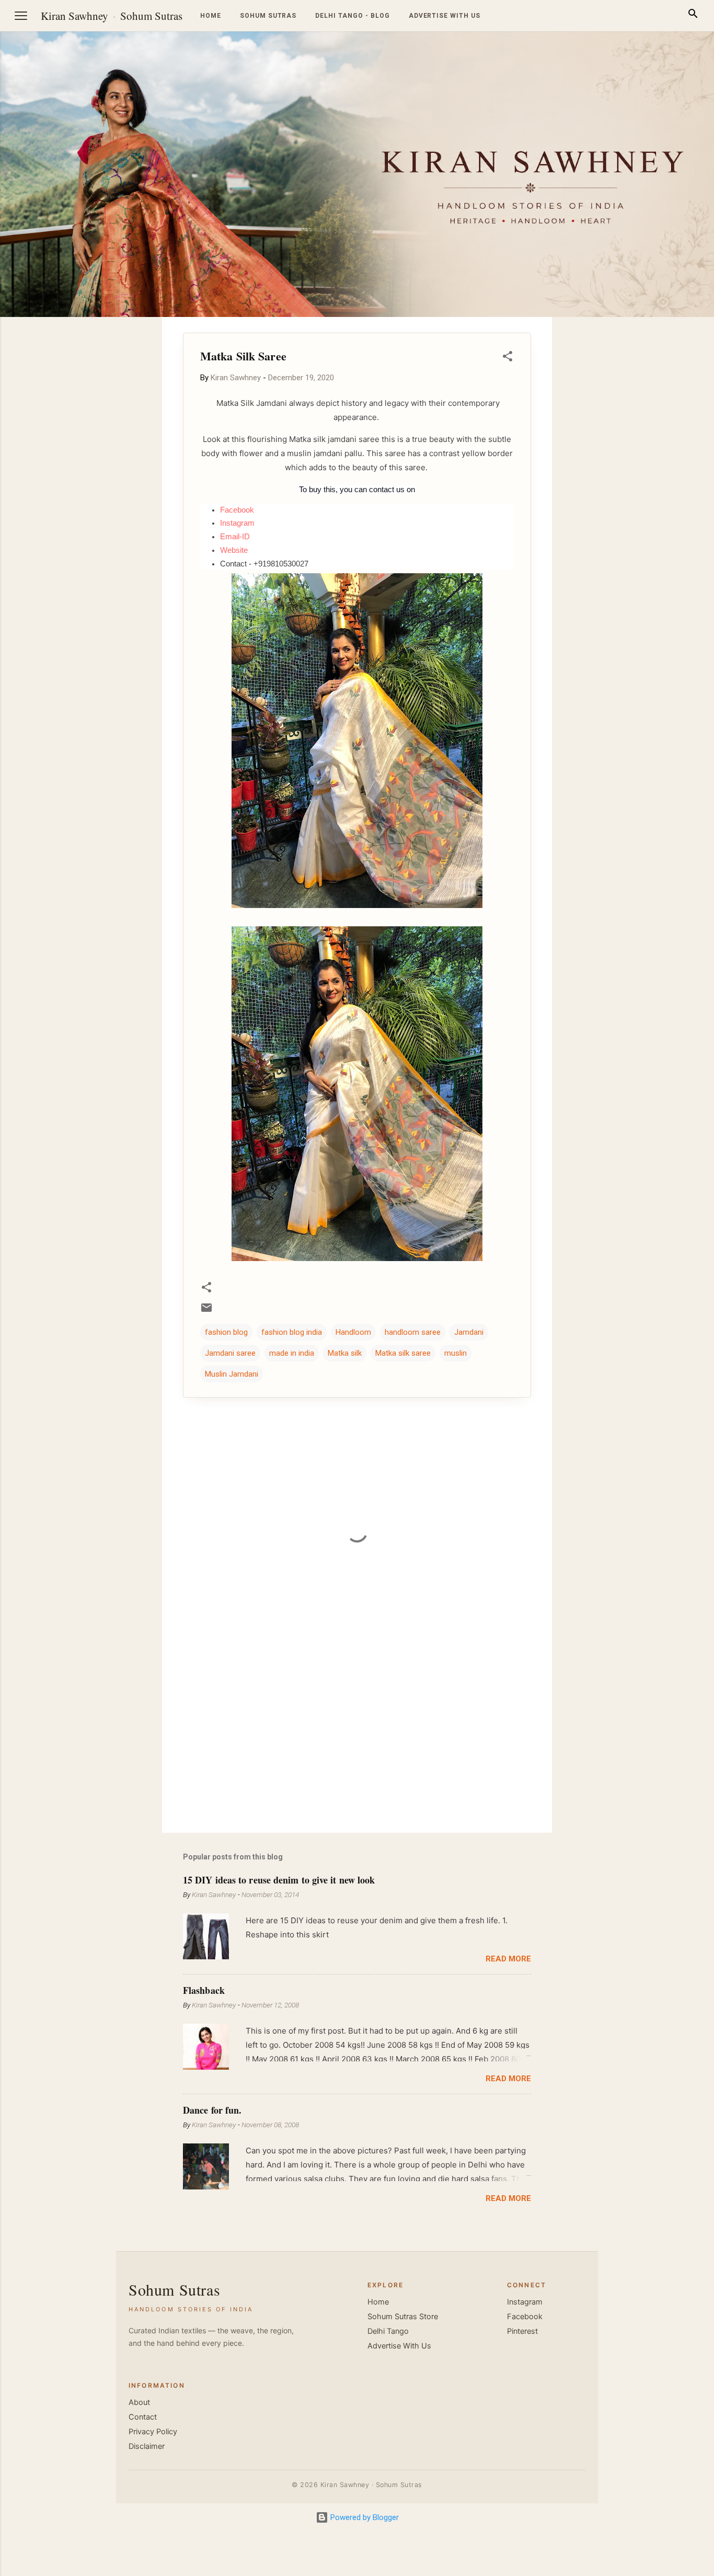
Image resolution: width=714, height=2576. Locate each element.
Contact (143, 2417)
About (139, 2402)
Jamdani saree (230, 1353)
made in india (292, 1353)
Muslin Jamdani (232, 1374)
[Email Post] (206, 1311)
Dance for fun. (212, 2110)
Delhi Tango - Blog (352, 16)
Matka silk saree (403, 1353)
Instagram (525, 2302)
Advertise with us (445, 16)
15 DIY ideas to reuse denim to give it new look (279, 1880)
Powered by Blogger (364, 2517)
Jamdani (469, 1332)
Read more (508, 1959)
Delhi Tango (388, 2331)
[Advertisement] (664, 474)
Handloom (353, 1332)
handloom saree (413, 1332)
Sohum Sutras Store (403, 2317)
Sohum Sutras (151, 16)
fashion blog (226, 1332)
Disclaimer (147, 2446)
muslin (456, 1353)
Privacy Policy (153, 2432)
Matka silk (345, 1353)
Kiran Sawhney (74, 16)
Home (211, 16)
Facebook (525, 2317)
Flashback (204, 1990)
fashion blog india (292, 1332)
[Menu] (21, 16)
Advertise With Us (399, 2346)
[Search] (693, 15)
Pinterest (522, 2331)
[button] (508, 358)
